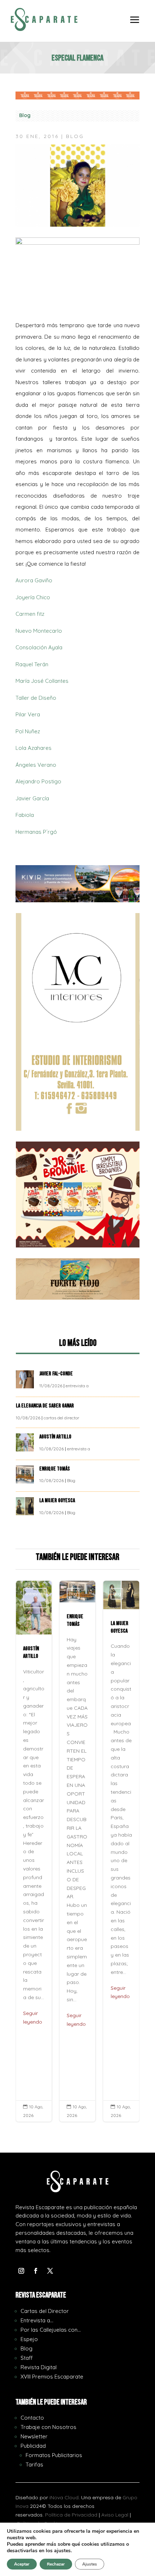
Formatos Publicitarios (54, 2455)
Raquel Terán (32, 664)
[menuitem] (135, 25)
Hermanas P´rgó (36, 832)
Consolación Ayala (39, 647)
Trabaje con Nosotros (48, 2427)
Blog (25, 115)
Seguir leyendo (33, 2017)
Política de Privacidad (71, 2515)
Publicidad (33, 2446)
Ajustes (90, 2564)
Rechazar (56, 2564)
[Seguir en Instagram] (21, 2271)
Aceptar (22, 2564)
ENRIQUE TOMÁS (55, 1469)
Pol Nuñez (28, 731)
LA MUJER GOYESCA (58, 1501)
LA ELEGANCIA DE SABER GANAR (45, 1406)
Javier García (32, 798)
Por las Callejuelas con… (51, 2330)
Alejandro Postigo (38, 781)
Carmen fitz (30, 614)
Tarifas (34, 2464)
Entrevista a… (37, 2320)
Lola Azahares (34, 748)
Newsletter (34, 2436)
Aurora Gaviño (34, 580)
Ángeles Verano (36, 765)
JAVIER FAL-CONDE (56, 1374)
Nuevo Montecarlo (39, 631)
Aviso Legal (115, 2515)
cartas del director (61, 1418)
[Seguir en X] (50, 2271)
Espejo (29, 2339)
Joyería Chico (33, 597)
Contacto (32, 2418)
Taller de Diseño (36, 698)
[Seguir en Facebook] (36, 2271)
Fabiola (25, 815)
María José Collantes (42, 681)
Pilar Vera (28, 714)
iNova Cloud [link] (64, 2497)
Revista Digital (39, 2367)
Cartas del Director (45, 2311)
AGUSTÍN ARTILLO (56, 1437)
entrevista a (77, 1386)
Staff (27, 2358)
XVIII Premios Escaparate (52, 2377)
